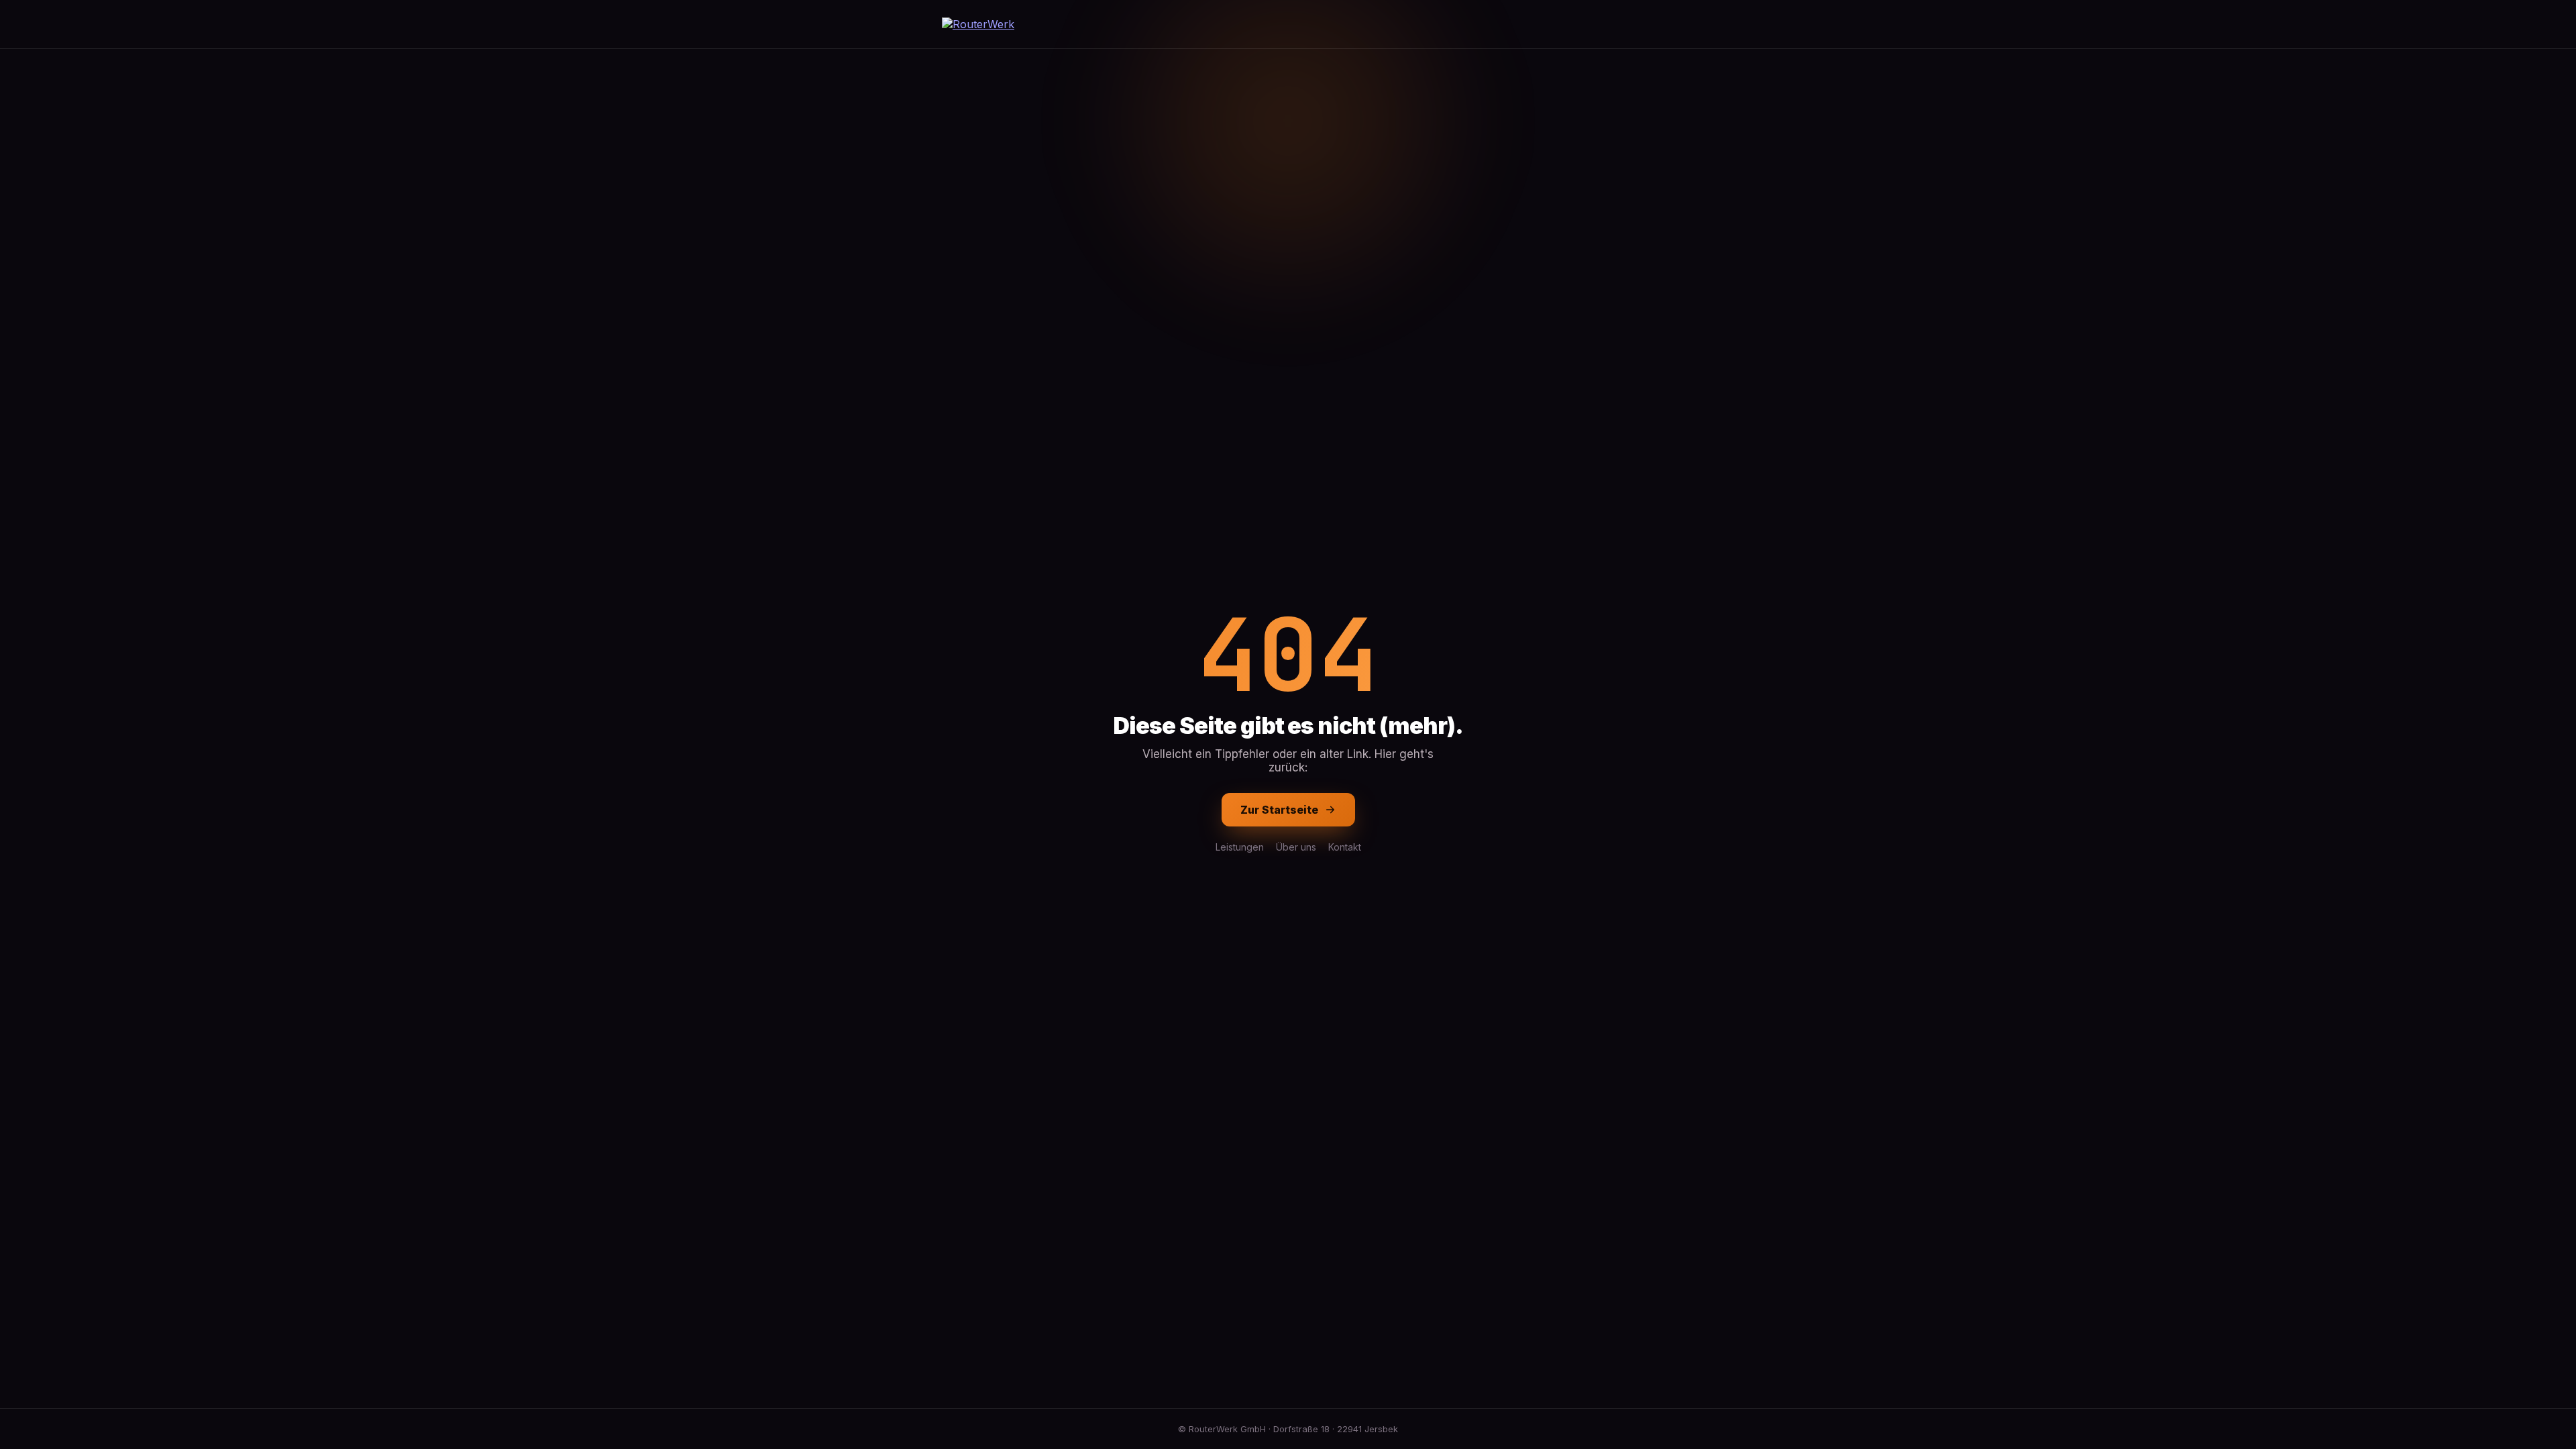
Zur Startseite (1279, 810)
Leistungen (1240, 847)
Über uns (1296, 847)
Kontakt (1345, 847)
